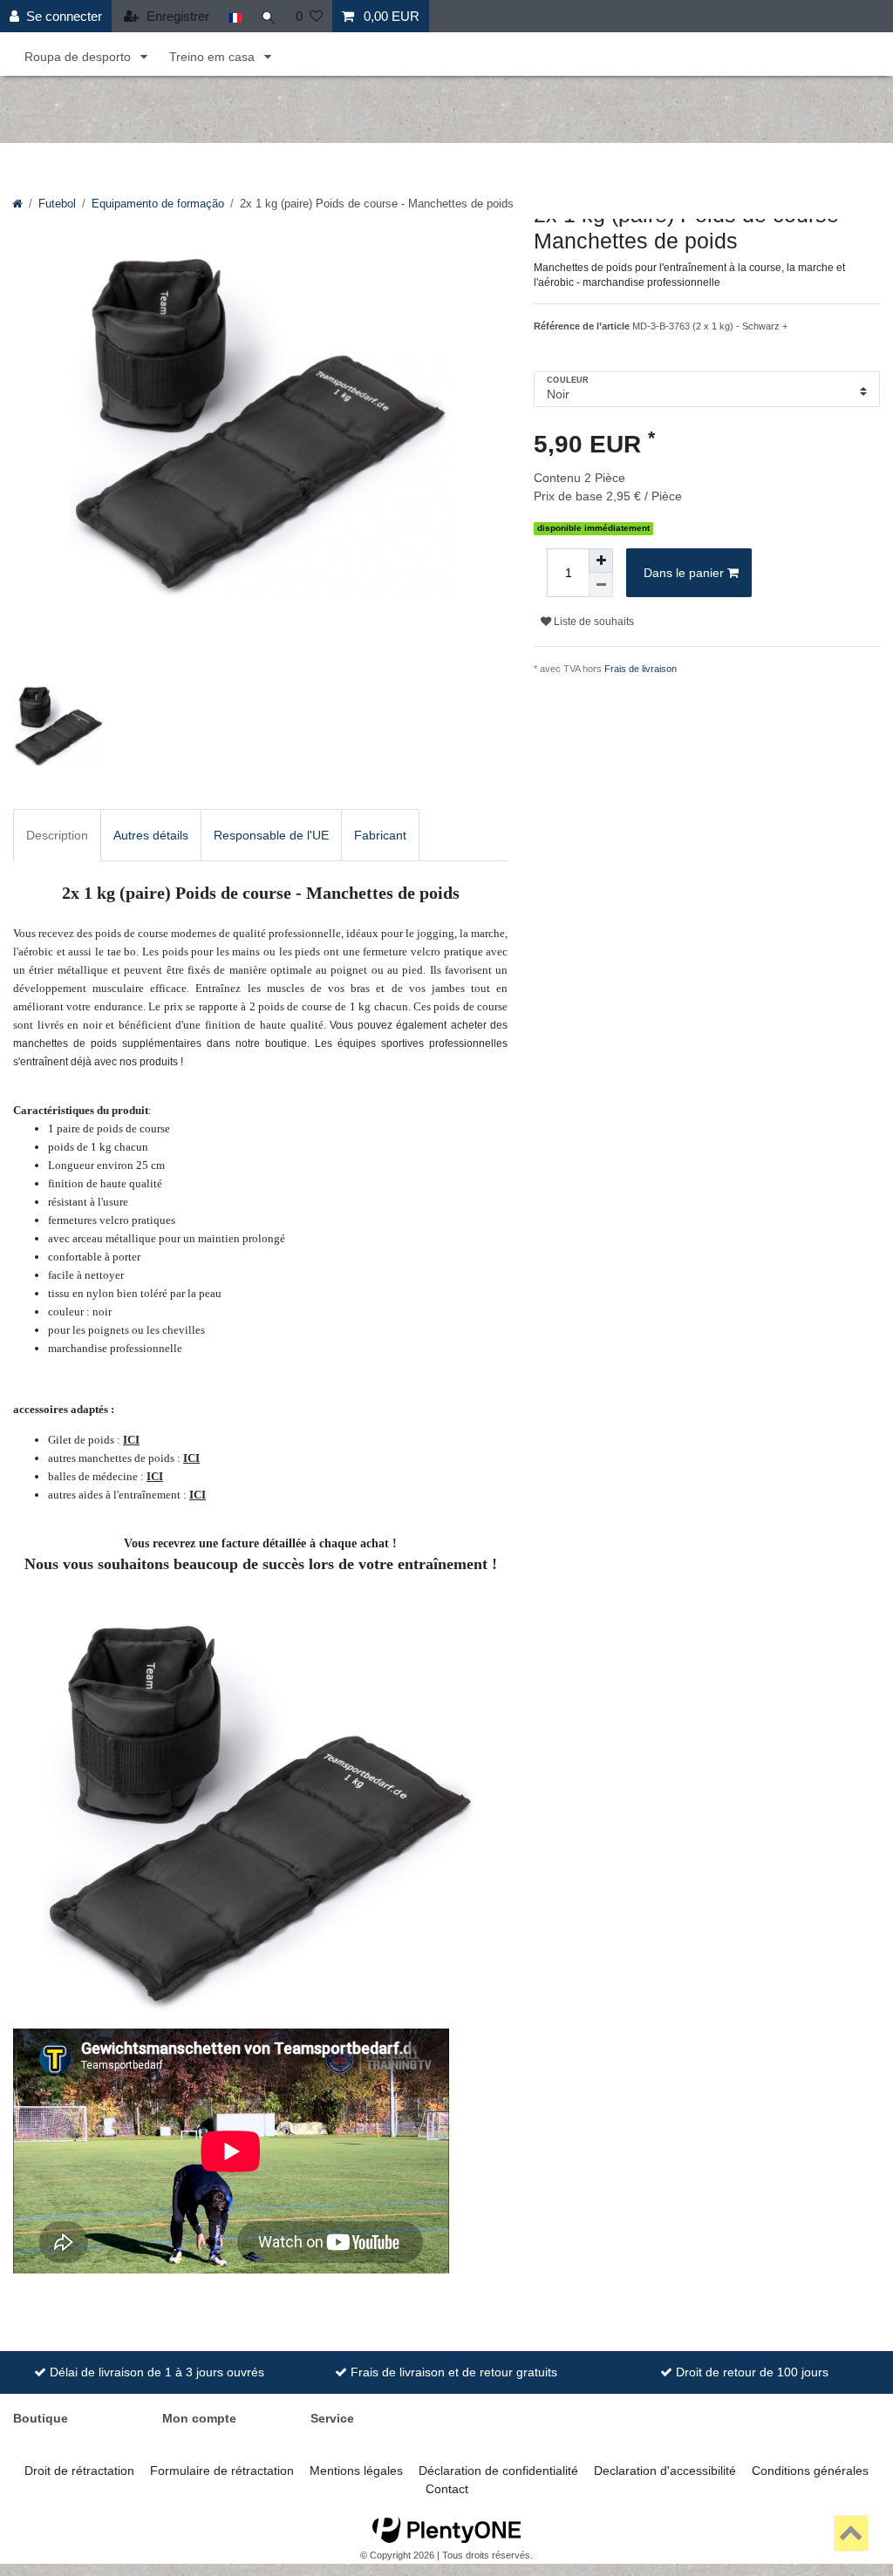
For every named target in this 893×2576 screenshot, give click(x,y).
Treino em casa (214, 57)
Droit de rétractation (79, 2471)
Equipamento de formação (158, 204)
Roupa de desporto (79, 57)
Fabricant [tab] (380, 835)
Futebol (57, 204)
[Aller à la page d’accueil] (17, 204)
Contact (447, 2489)
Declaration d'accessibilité (665, 2471)
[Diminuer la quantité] (601, 585)
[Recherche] (269, 16)
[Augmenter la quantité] (601, 561)
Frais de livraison (641, 669)
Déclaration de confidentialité (498, 2471)
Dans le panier (684, 573)
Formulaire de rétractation (222, 2471)
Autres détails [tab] (151, 835)
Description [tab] (57, 835)
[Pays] (235, 16)
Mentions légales (356, 2471)
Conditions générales (810, 2471)
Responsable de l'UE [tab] (271, 835)
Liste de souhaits (593, 622)
